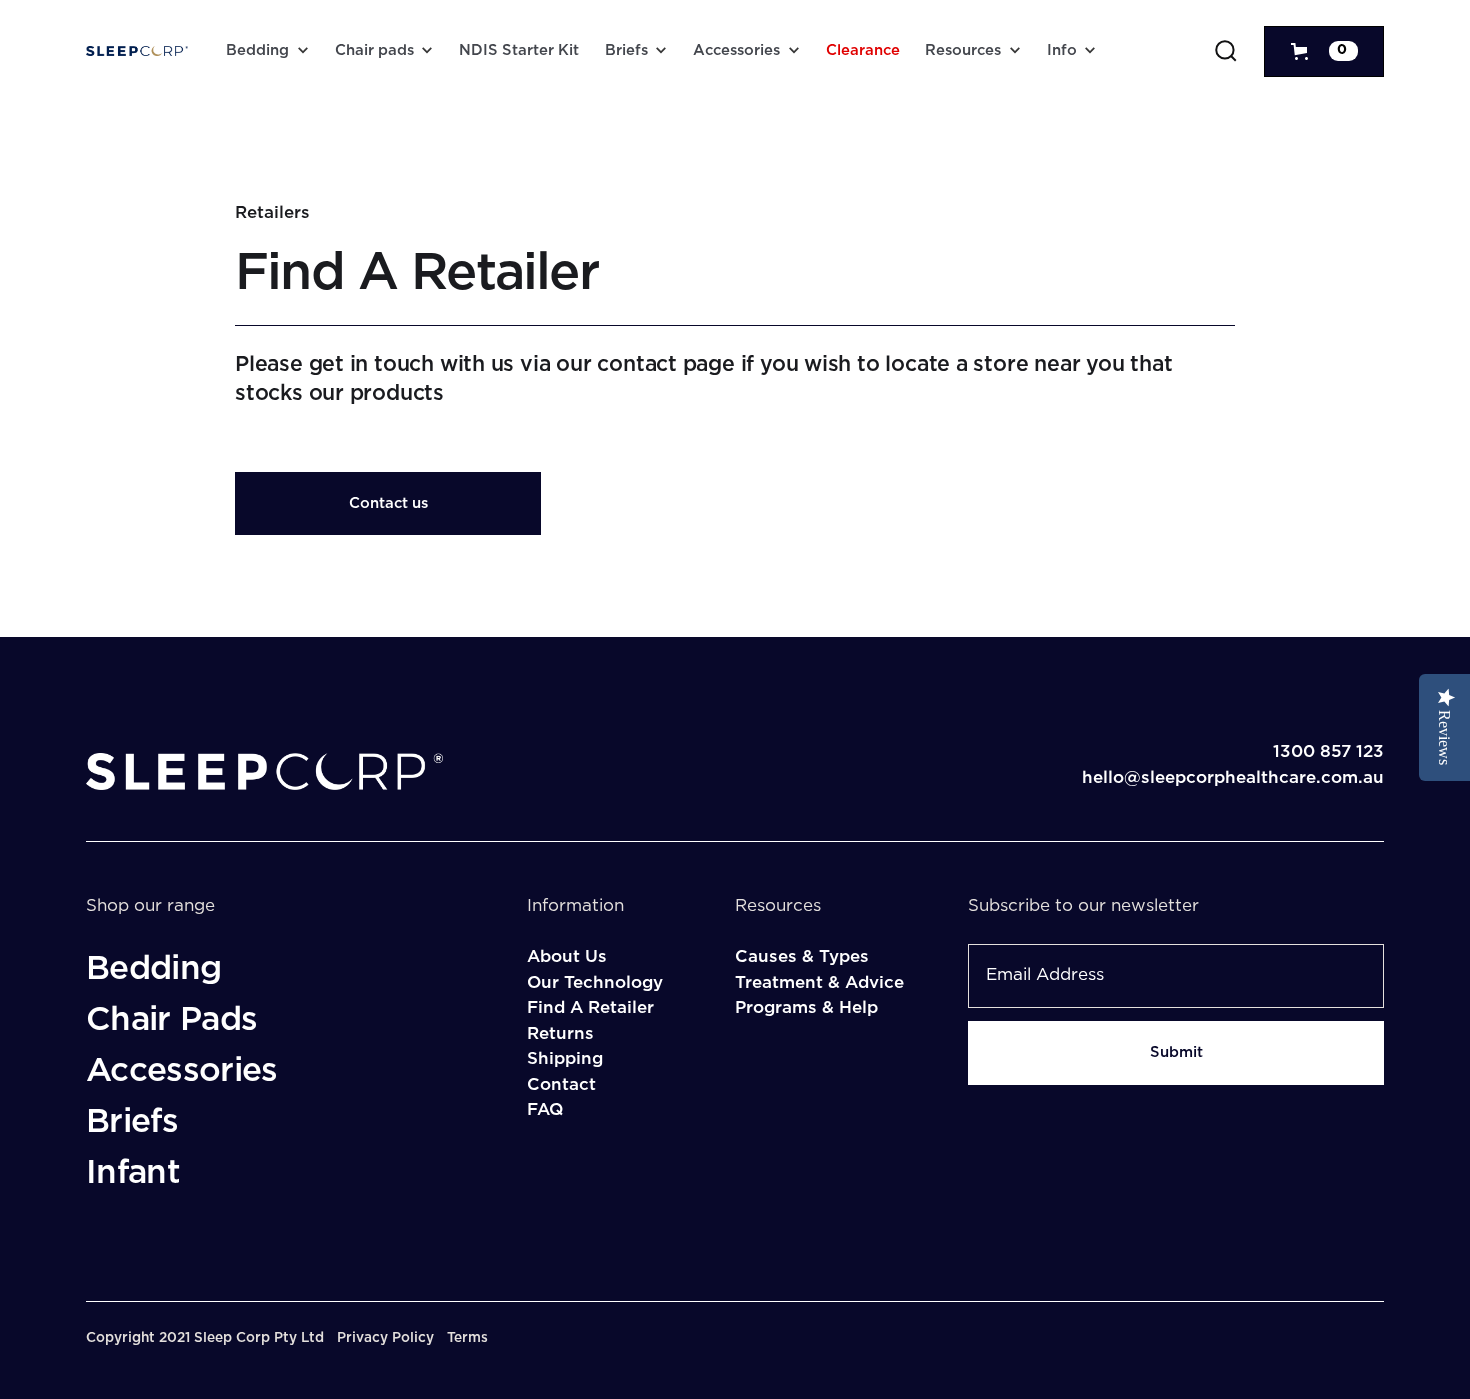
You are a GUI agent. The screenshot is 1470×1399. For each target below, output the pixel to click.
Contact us (388, 503)
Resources (963, 50)
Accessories (736, 50)
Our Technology (595, 982)
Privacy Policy (385, 1338)
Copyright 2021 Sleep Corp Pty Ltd (205, 1338)
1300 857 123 (1328, 751)
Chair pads (374, 50)
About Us (567, 956)
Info (1062, 50)
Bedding (257, 50)
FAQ (545, 1109)
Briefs (626, 50)
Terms (467, 1338)
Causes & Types (802, 956)
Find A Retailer (590, 1007)
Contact (561, 1084)
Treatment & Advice (819, 982)
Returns (560, 1033)
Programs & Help (806, 1007)
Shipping (565, 1058)
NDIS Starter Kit (519, 50)
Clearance (863, 50)
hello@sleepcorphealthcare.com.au (1233, 777)
